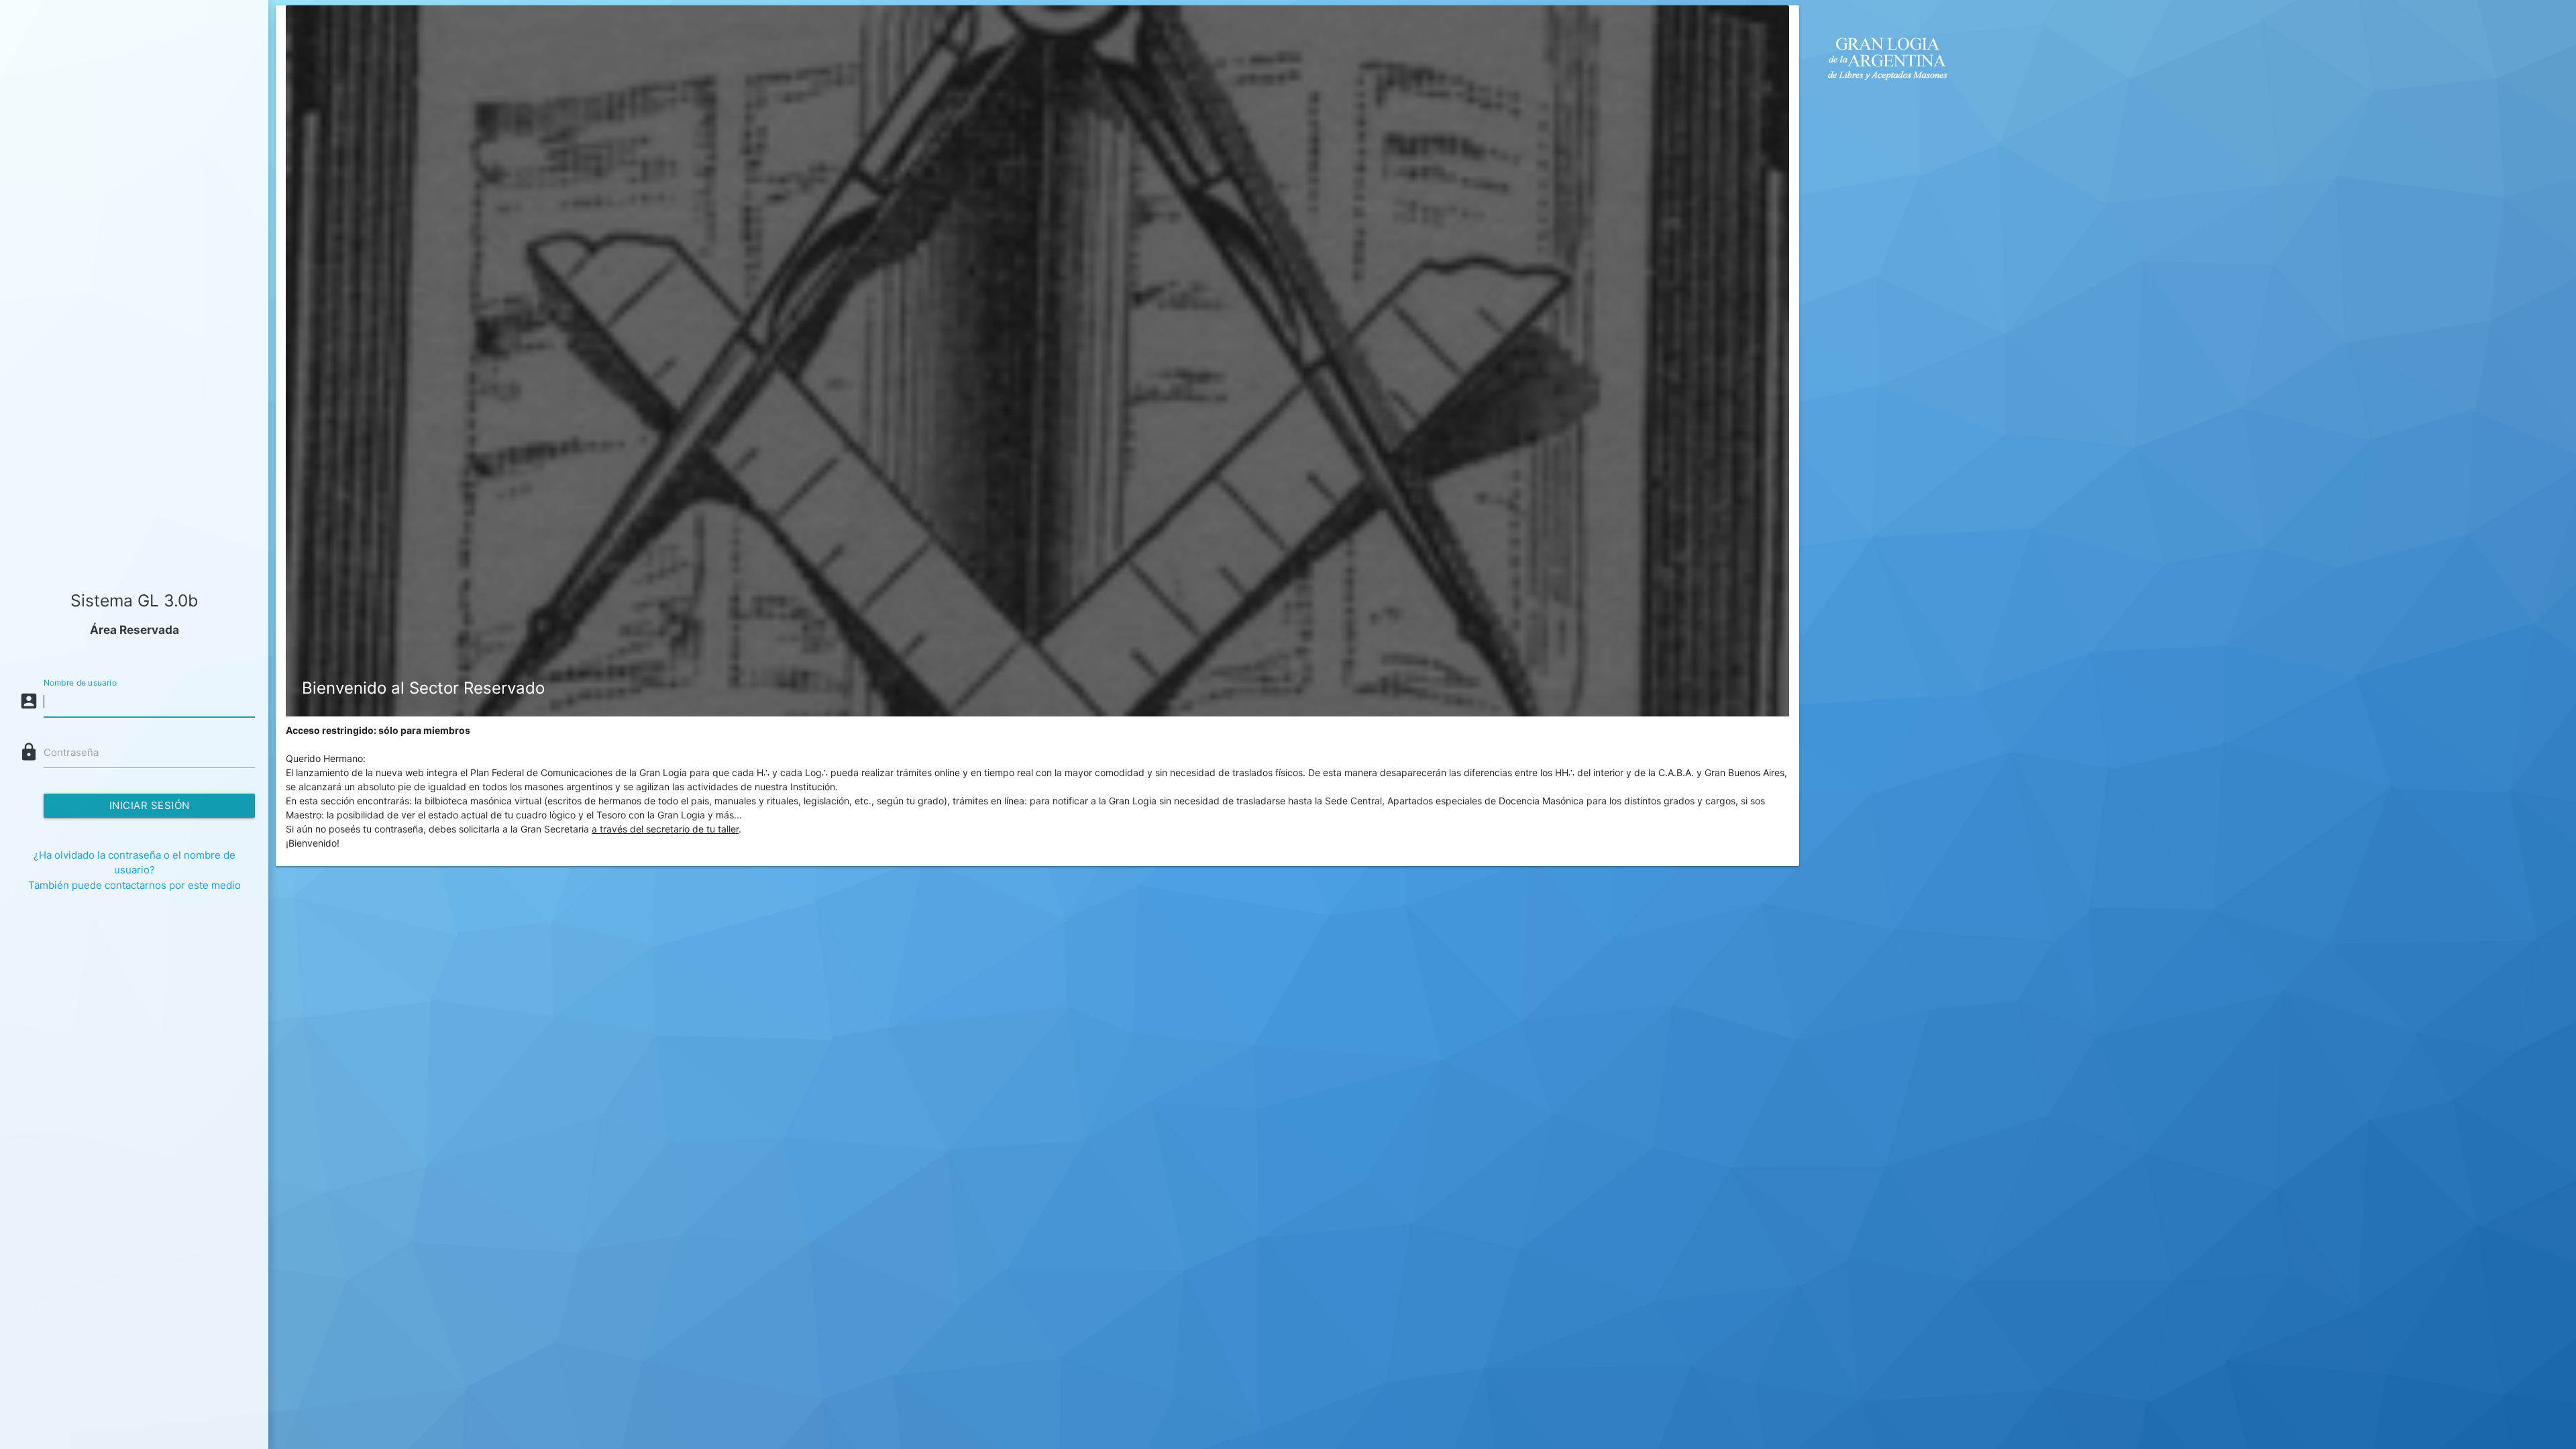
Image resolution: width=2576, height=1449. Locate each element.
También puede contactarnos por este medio (135, 885)
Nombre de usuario (80, 683)
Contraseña (71, 752)
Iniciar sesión (150, 805)
